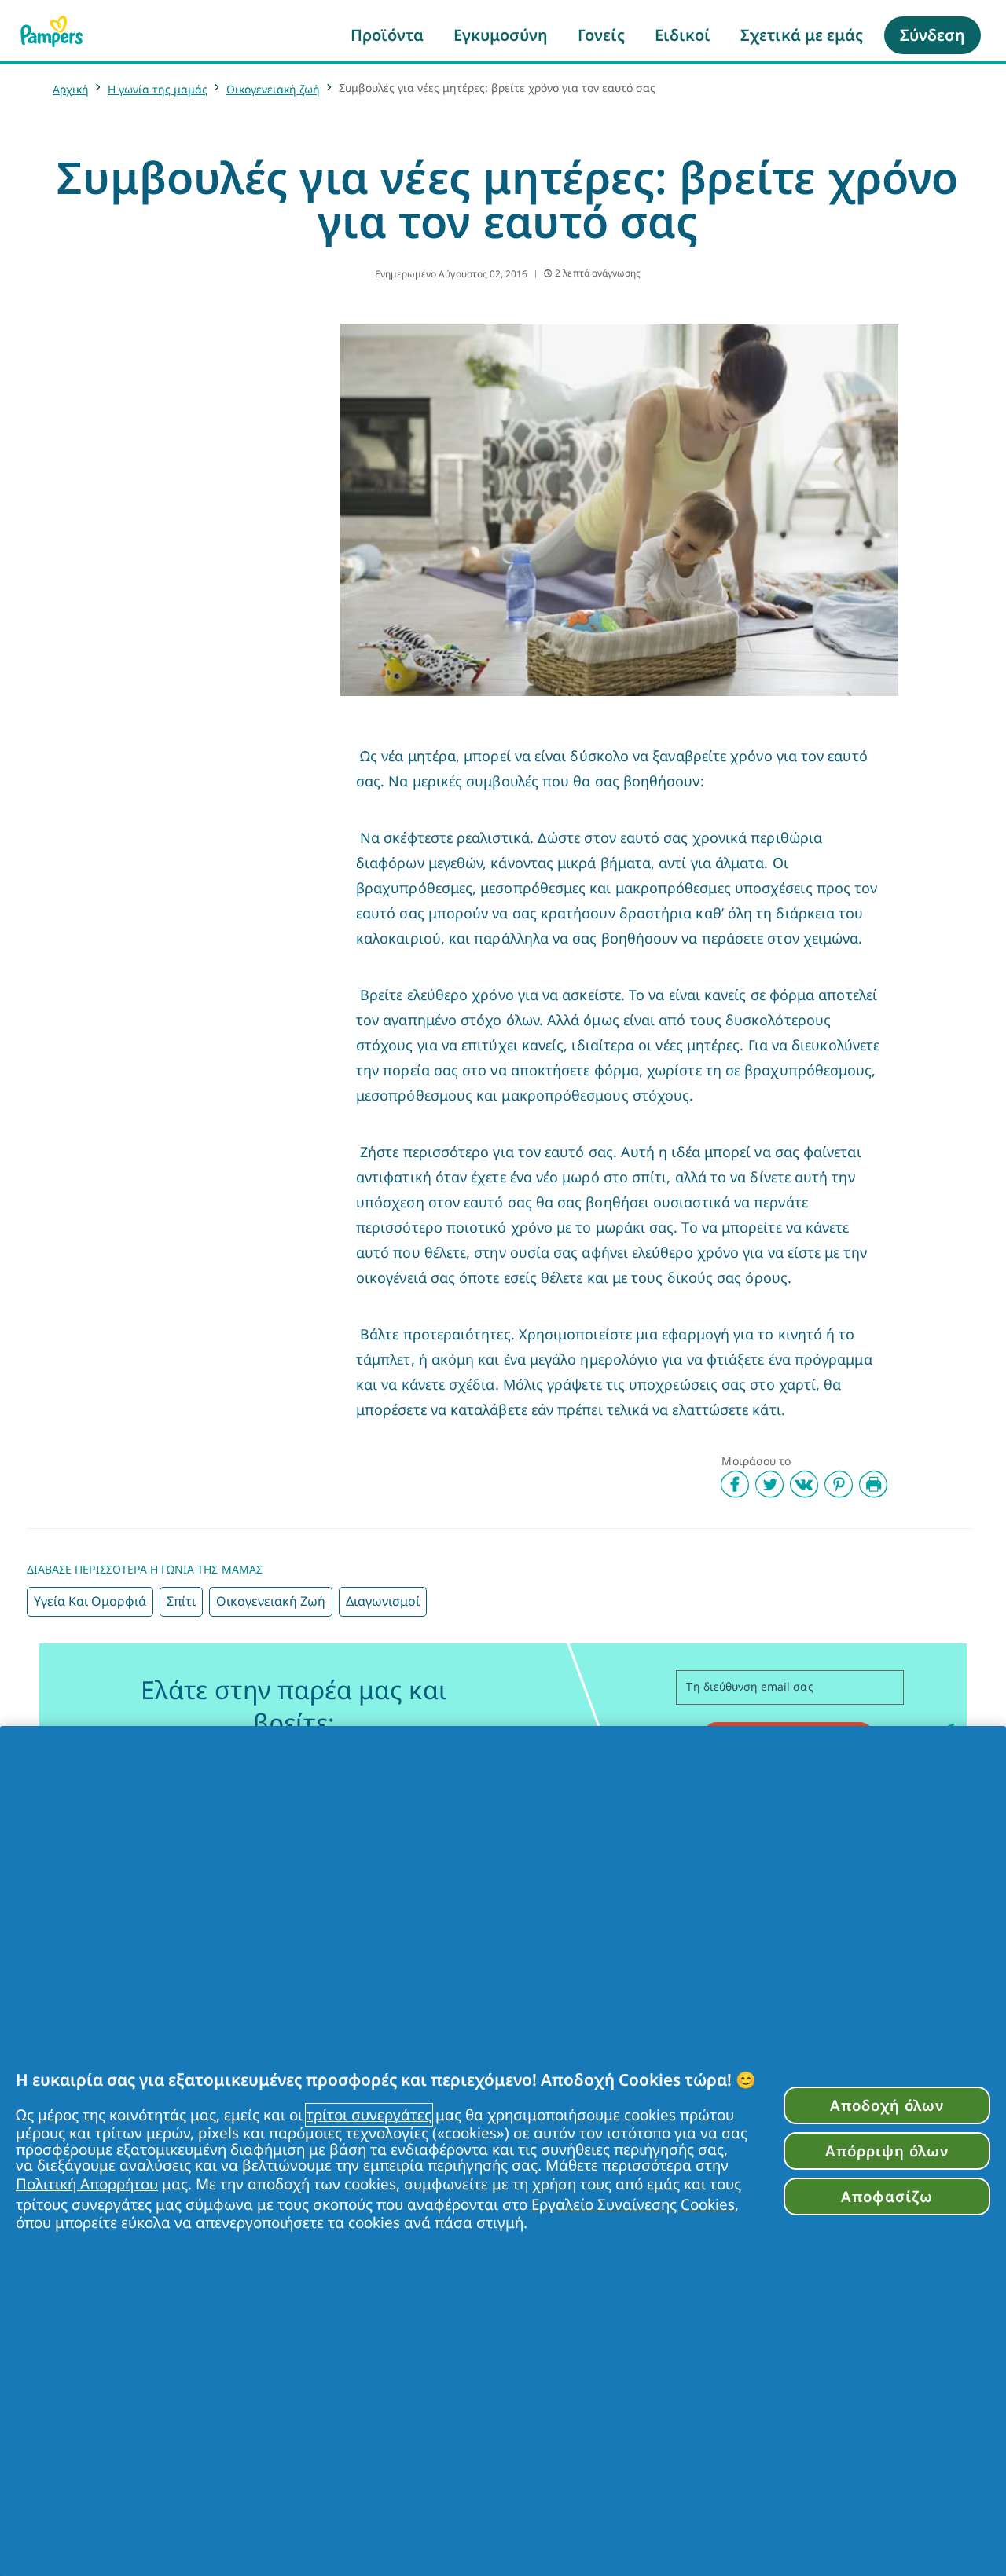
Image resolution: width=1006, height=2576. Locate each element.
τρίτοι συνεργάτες (369, 2115)
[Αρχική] (52, 31)
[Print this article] (873, 1484)
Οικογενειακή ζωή (273, 89)
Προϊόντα (387, 35)
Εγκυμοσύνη (501, 35)
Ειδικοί (683, 35)
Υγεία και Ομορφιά (90, 1601)
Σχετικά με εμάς (802, 35)
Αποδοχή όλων (887, 2105)
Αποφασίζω (887, 2196)
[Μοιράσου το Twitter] (769, 1484)
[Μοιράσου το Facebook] (735, 1484)
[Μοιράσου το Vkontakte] (804, 1484)
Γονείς (601, 35)
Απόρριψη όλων (887, 2151)
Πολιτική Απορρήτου (87, 2184)
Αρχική (71, 89)
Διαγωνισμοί (383, 1601)
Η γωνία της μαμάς (158, 89)
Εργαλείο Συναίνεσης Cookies (633, 2204)
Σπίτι (181, 1601)
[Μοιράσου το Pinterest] (839, 1484)
